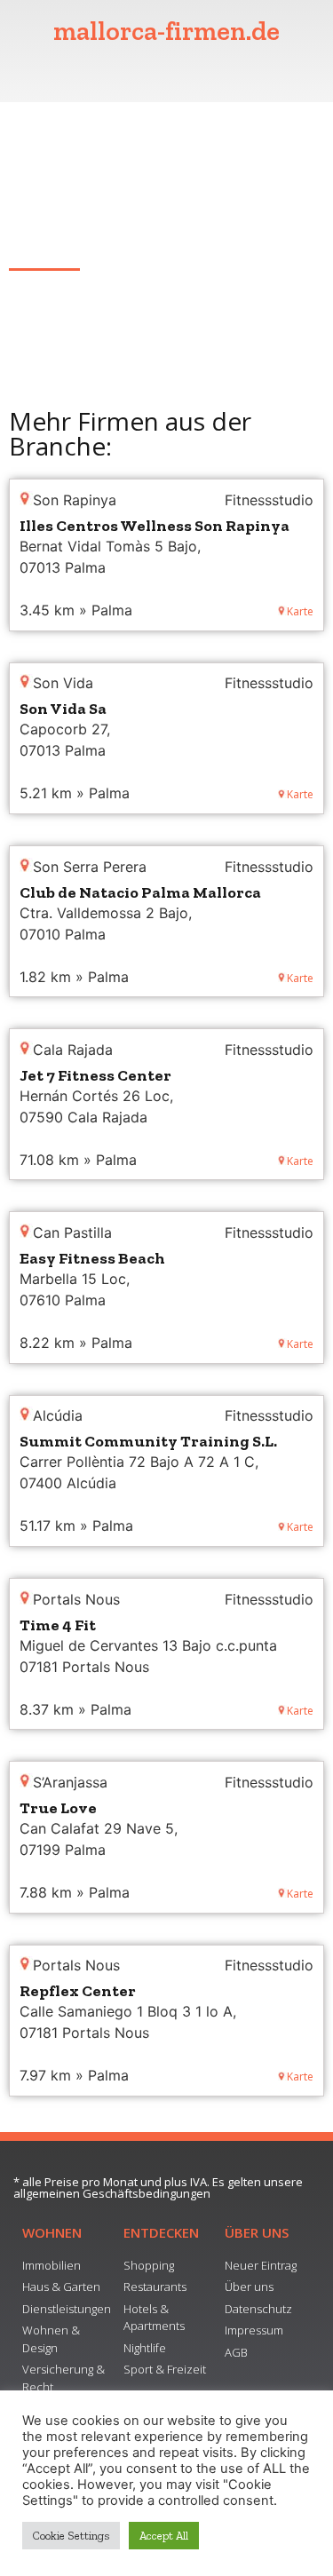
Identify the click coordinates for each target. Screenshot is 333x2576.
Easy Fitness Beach (92, 1258)
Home (29, 143)
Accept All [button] (164, 2536)
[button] (167, 73)
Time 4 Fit (58, 1625)
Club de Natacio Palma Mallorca (140, 892)
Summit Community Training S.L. (148, 1441)
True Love (58, 1808)
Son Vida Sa (63, 709)
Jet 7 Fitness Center (95, 1075)
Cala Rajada (47, 242)
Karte (300, 611)
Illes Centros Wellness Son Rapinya (155, 526)
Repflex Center (78, 1991)
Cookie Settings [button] (71, 2536)
